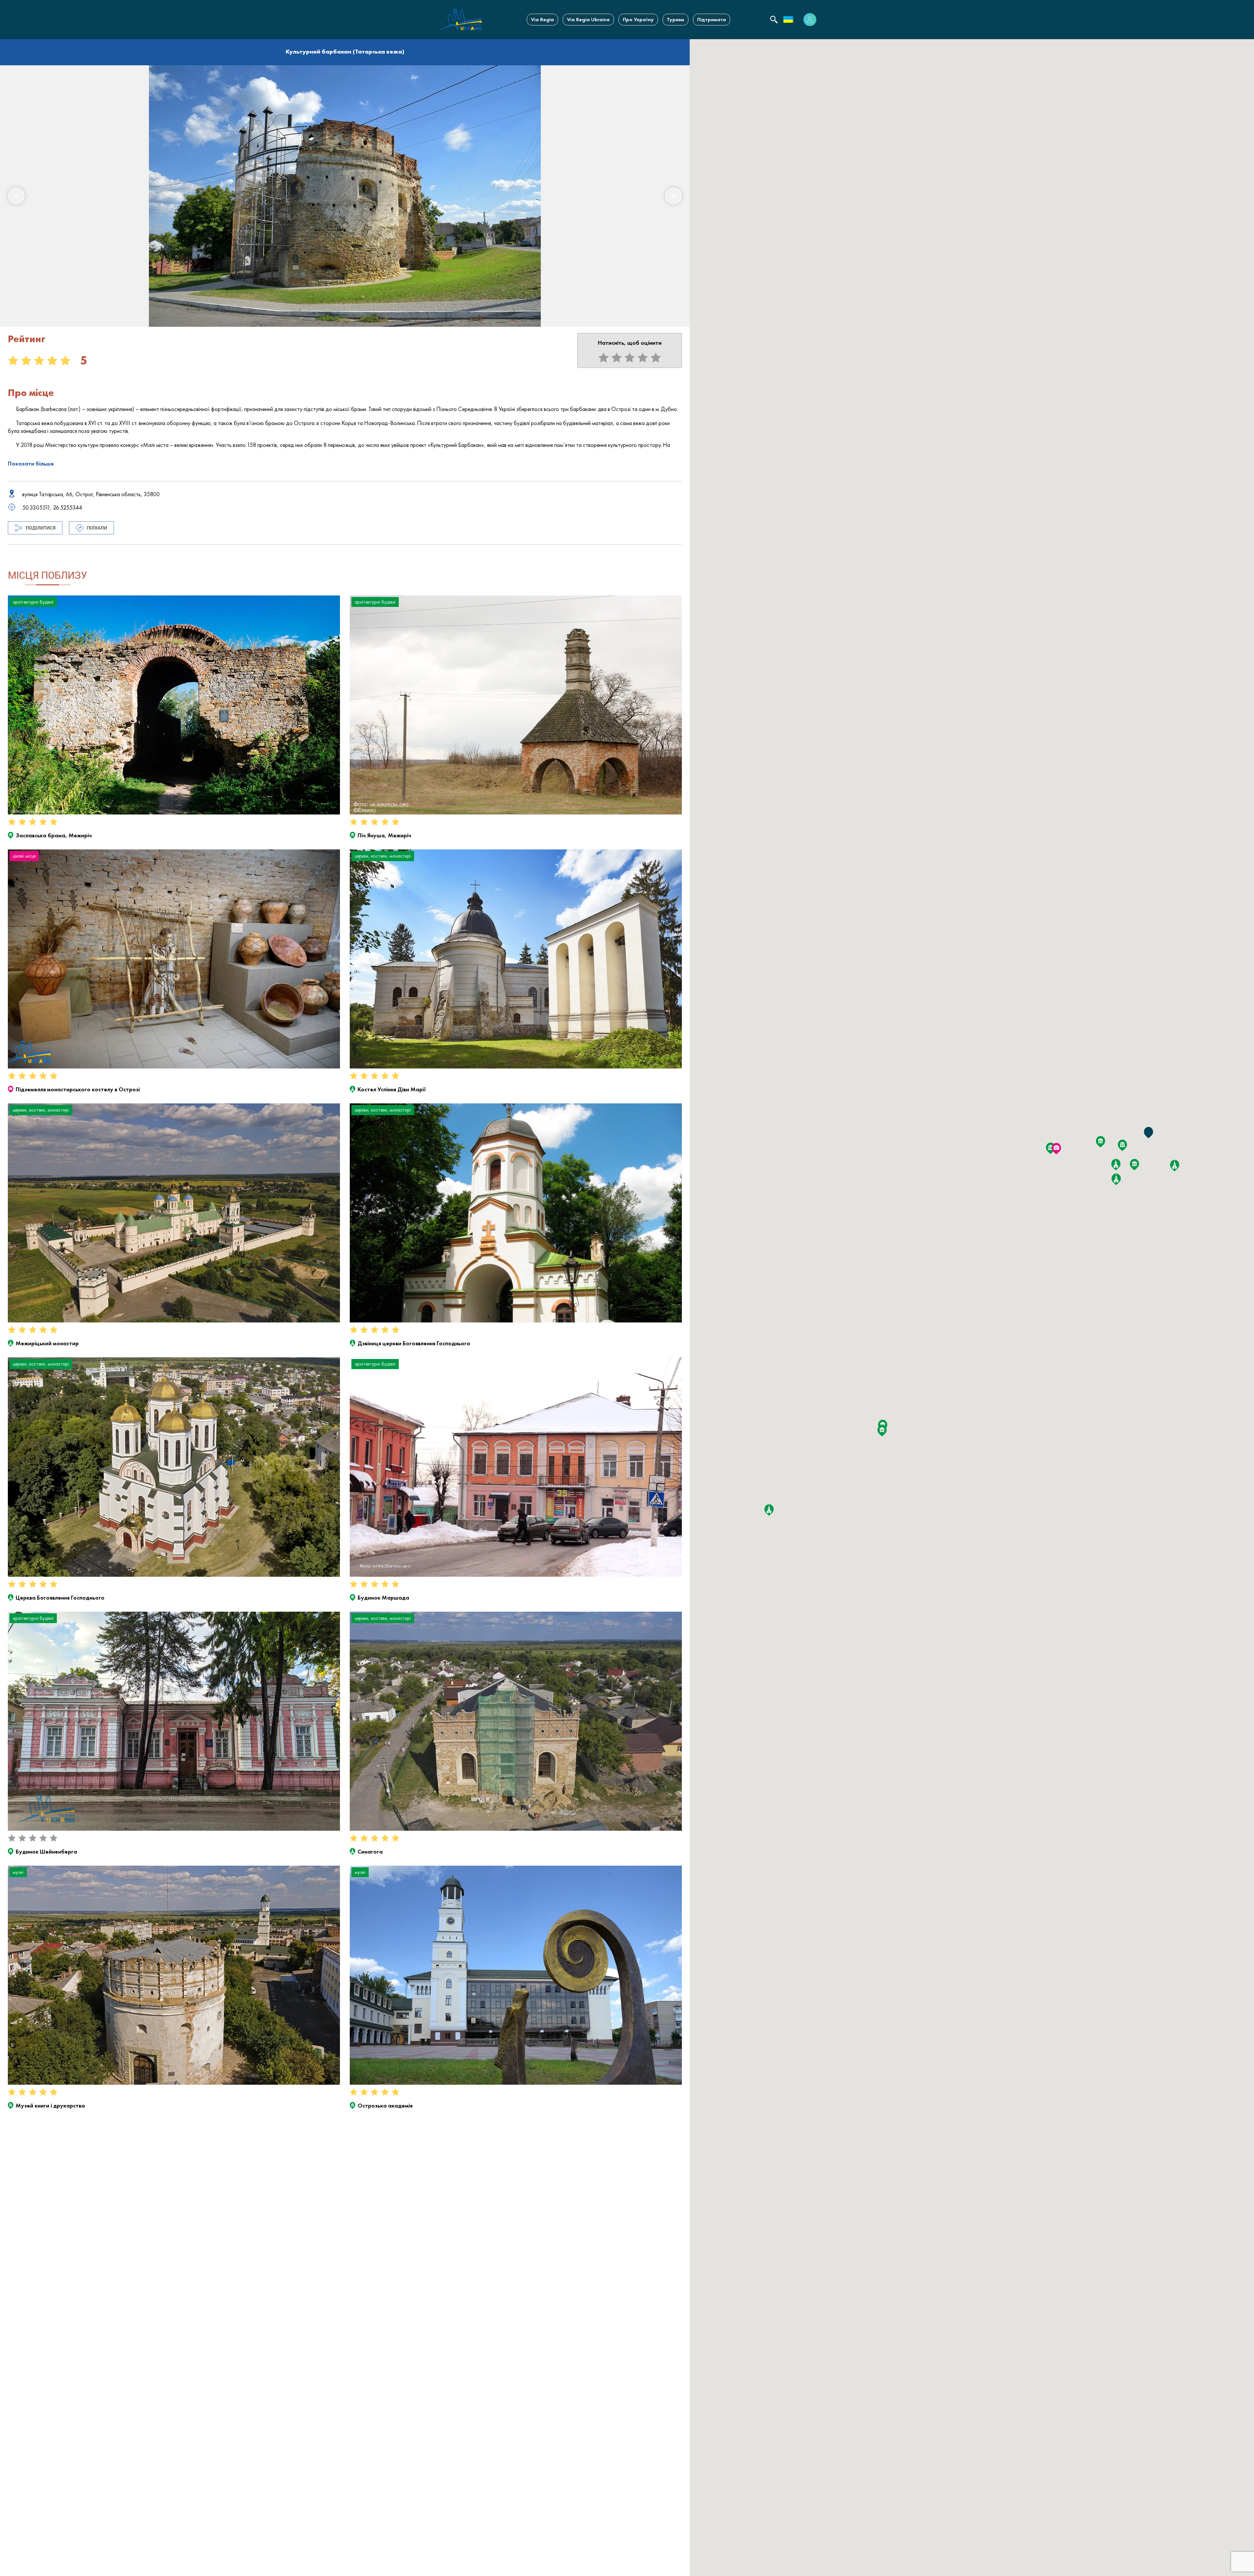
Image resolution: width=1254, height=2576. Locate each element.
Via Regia (542, 19)
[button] (882, 1431)
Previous (16, 196)
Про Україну (638, 19)
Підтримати (712, 19)
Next (673, 196)
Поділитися (41, 528)
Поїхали (97, 528)
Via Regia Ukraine (588, 19)
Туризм (675, 19)
